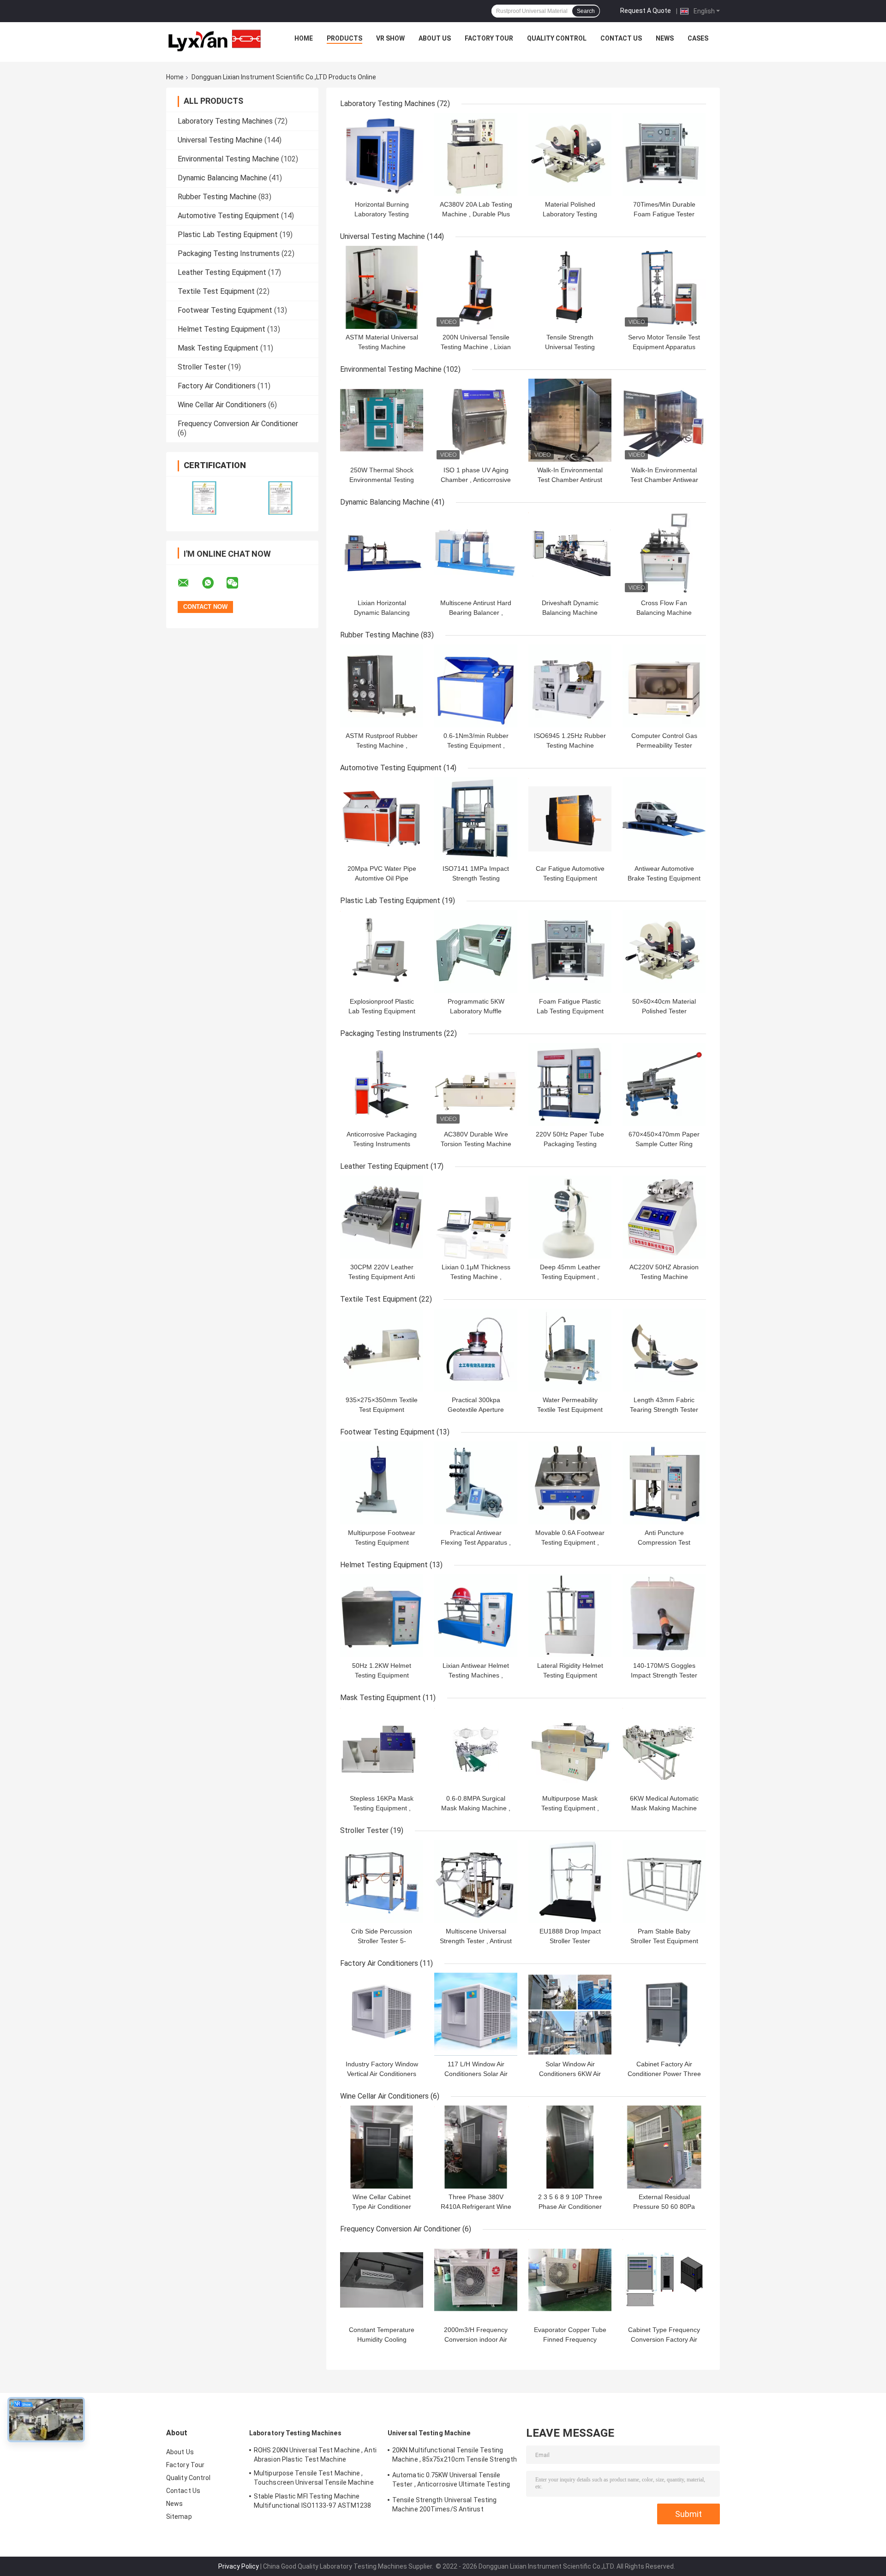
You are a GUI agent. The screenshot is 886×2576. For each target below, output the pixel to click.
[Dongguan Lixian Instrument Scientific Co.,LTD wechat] (238, 583)
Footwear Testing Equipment (225, 310)
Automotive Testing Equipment (228, 216)
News (665, 38)
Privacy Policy (239, 2566)
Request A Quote (646, 11)
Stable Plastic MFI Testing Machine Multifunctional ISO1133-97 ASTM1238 (313, 2501)
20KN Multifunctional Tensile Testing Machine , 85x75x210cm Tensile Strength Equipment (455, 2456)
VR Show (390, 38)
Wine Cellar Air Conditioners (222, 405)
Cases (698, 38)
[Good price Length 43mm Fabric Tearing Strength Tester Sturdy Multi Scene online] (664, 1350)
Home (304, 38)
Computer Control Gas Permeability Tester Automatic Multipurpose (664, 745)
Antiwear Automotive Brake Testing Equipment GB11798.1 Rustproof (664, 878)
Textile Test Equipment (216, 291)
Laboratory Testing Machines (225, 121)
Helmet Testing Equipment (221, 329)
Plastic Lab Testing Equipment (228, 235)
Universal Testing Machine (220, 140)
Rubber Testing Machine (217, 197)
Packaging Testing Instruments (229, 253)
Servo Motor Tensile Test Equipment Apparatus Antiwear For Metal (664, 347)
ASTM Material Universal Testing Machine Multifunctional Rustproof (382, 347)
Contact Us (621, 38)
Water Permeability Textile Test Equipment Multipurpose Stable (570, 1410)
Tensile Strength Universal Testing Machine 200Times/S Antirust (444, 2505)
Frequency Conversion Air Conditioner (238, 424)
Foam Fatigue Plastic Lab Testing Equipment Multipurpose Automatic (570, 1011)
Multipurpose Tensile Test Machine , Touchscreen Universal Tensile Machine (314, 2478)
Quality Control (557, 38)
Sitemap (179, 2517)
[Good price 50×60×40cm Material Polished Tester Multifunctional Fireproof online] (664, 952)
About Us (435, 38)
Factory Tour (489, 38)
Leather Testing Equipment (222, 272)
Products (344, 38)
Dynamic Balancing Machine (222, 178)
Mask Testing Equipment (218, 348)
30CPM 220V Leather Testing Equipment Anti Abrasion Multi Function (382, 1277)
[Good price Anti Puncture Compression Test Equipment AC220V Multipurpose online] (664, 1483)
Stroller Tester (202, 367)
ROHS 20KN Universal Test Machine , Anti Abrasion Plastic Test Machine (315, 2455)
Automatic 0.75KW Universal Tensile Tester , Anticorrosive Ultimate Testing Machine (451, 2481)
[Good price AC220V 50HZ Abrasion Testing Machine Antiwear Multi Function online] (664, 1217)
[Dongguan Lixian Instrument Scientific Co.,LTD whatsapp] (214, 583)
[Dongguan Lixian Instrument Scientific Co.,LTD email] (189, 583)
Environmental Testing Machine (228, 159)
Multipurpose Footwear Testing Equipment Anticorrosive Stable (382, 1542)
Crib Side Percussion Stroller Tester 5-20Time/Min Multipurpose (382, 1941)
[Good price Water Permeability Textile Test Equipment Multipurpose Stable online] (570, 1350)
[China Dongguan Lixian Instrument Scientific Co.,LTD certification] (204, 498)
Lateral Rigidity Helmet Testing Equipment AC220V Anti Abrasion (570, 1675)
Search (586, 11)
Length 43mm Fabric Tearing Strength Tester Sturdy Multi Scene (664, 1410)
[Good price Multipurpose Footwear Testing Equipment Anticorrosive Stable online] (382, 1483)
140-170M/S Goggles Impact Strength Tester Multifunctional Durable (664, 1675)
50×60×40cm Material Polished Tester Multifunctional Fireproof (664, 1011)
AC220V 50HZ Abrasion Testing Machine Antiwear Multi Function (664, 1277)
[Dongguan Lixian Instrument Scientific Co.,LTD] (215, 41)
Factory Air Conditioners (217, 386)
